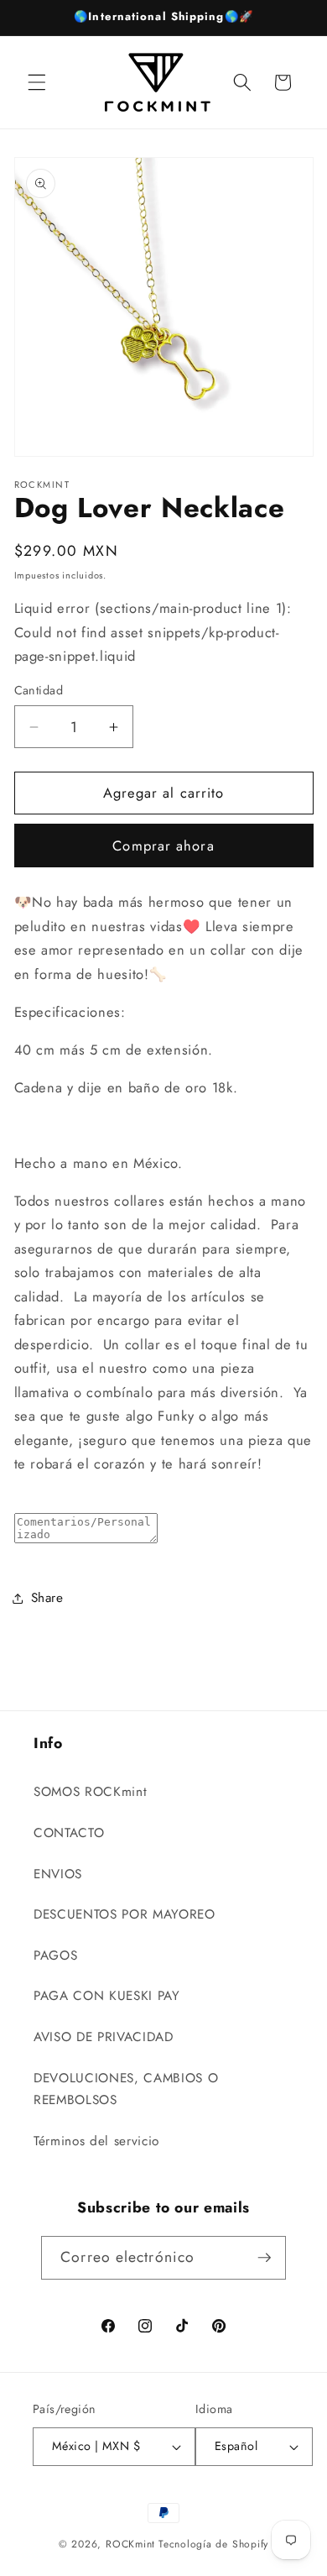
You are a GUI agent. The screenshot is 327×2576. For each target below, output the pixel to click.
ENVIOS (58, 1874)
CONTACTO (69, 1833)
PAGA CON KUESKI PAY (107, 1996)
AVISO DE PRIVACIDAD (104, 2037)
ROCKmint (130, 2544)
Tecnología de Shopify (213, 2544)
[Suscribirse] (264, 2258)
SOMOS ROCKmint (90, 1792)
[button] (37, 82)
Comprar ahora (163, 846)
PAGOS (55, 1956)
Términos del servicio (96, 2141)
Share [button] (47, 1598)
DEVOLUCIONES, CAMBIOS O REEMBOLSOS (126, 2089)
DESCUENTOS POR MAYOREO (125, 1914)
